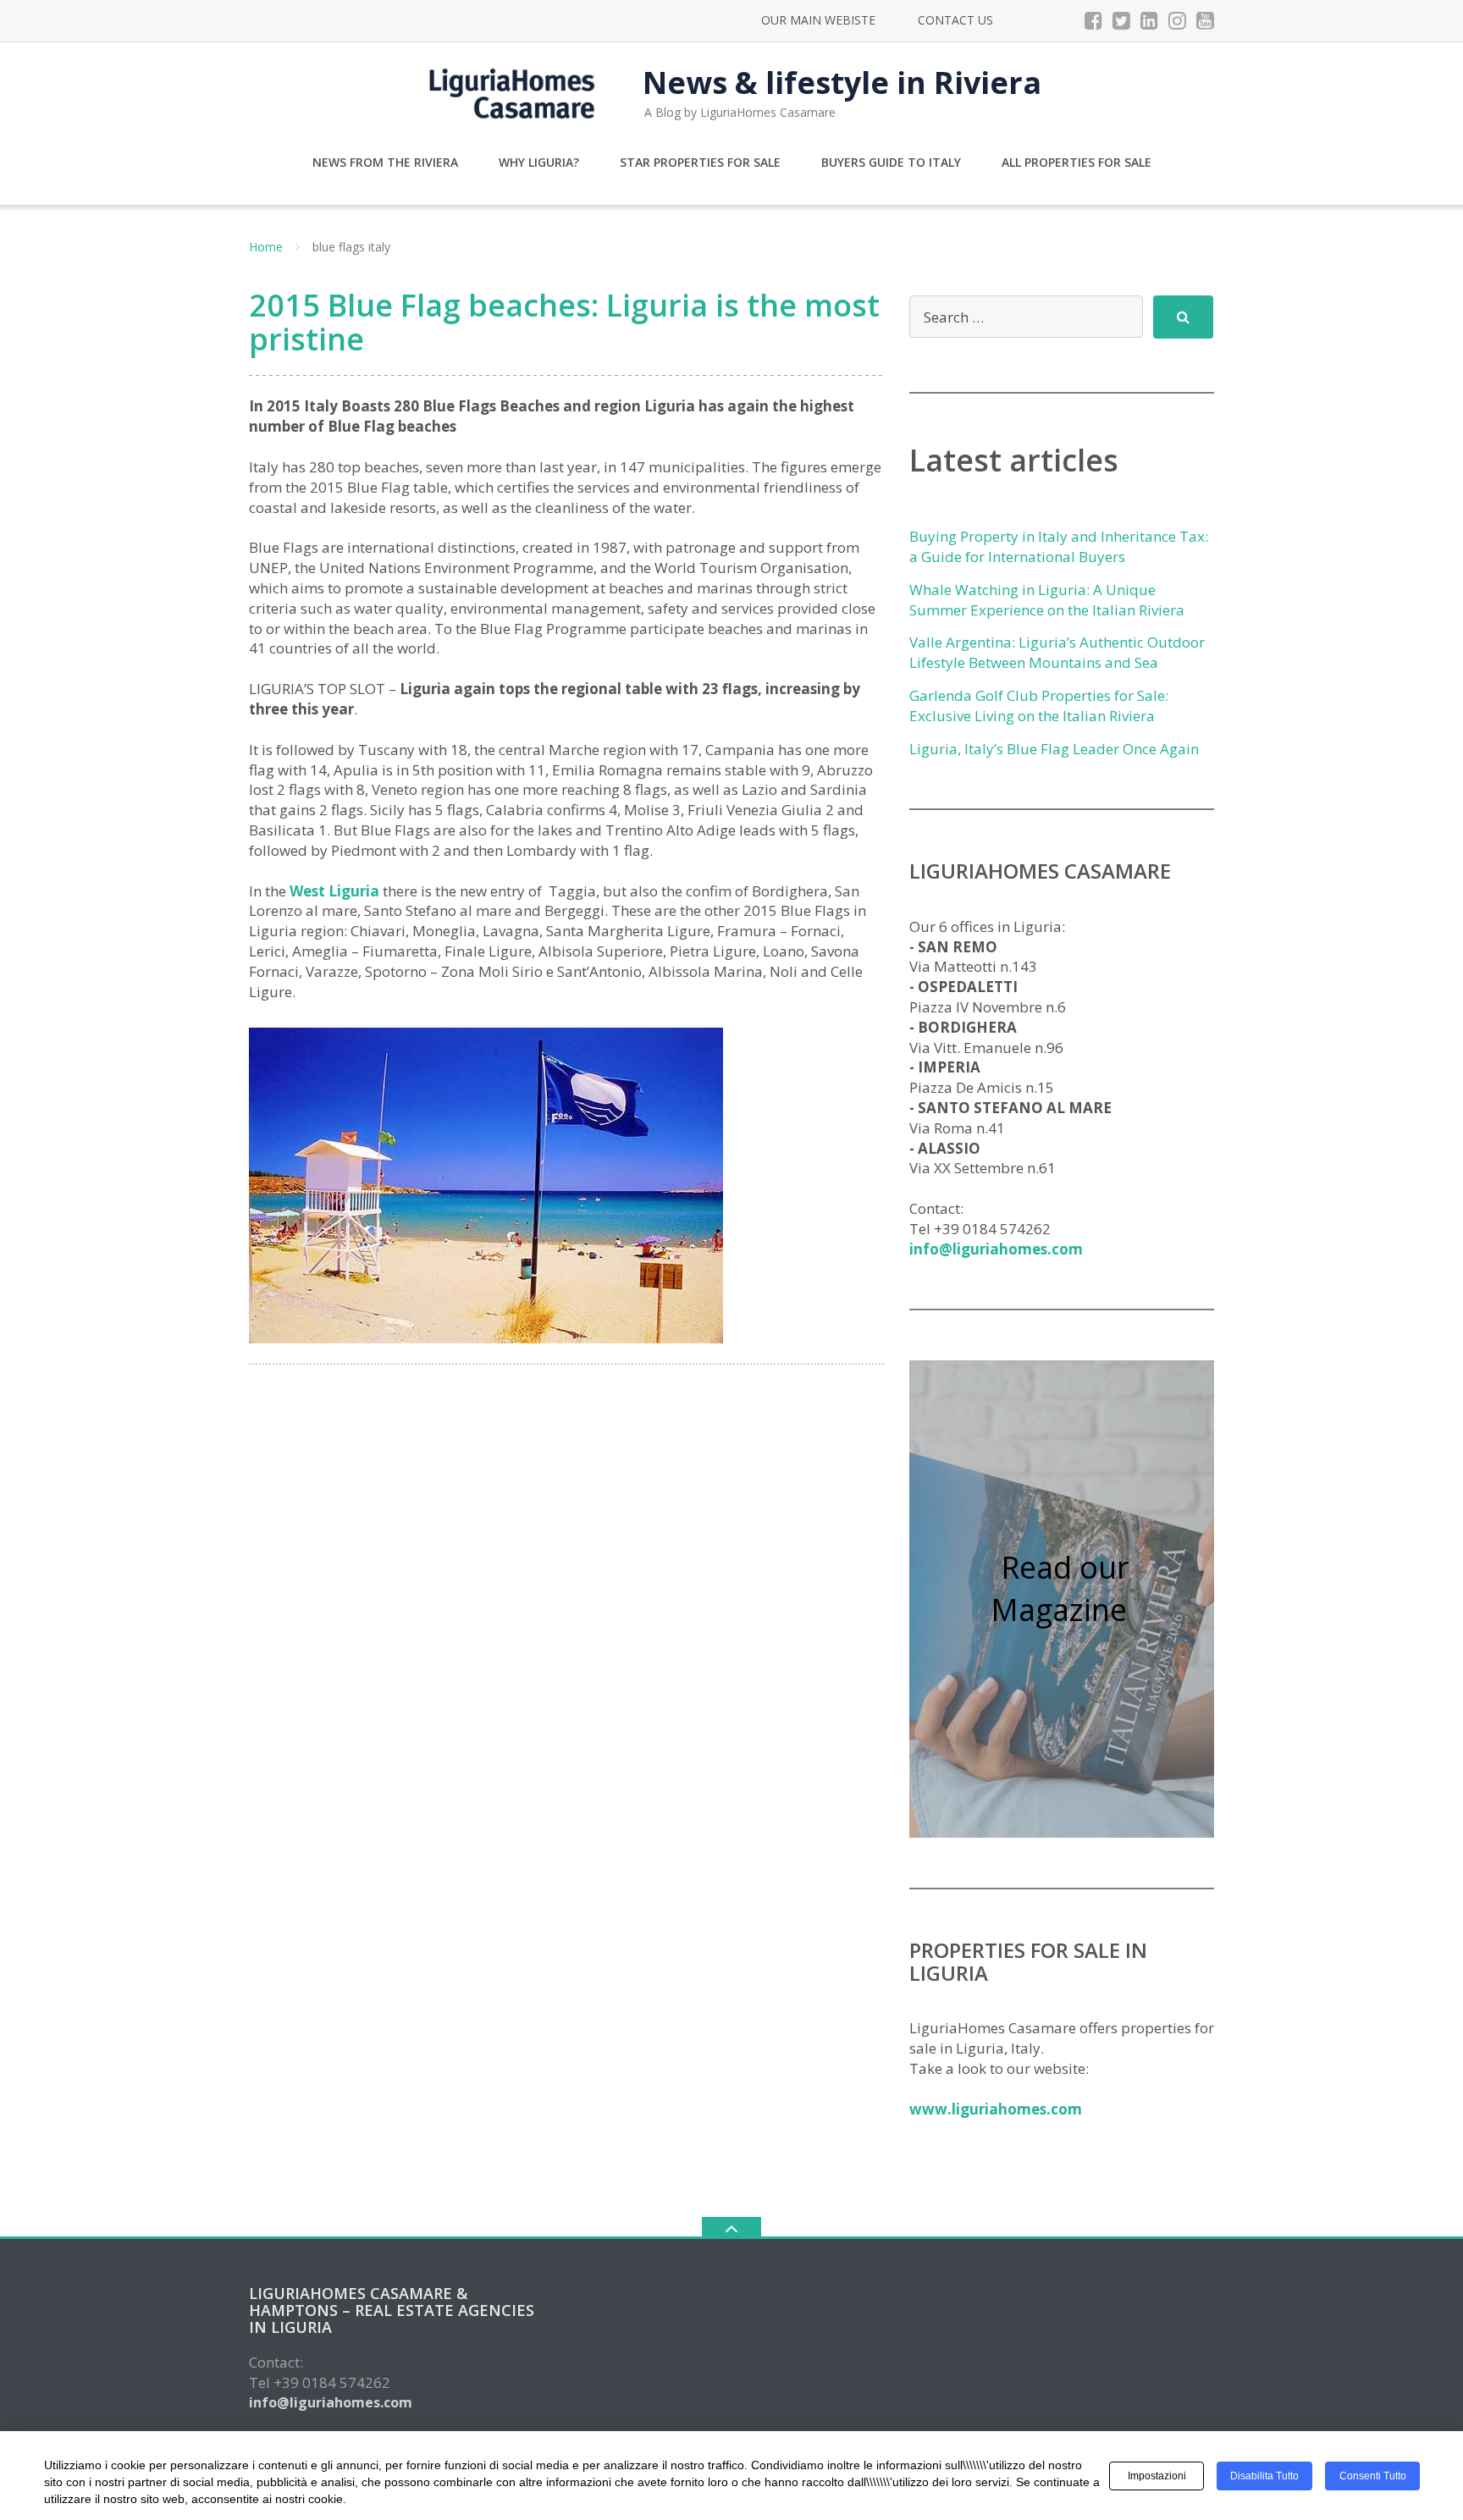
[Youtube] (1205, 20)
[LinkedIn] (1149, 20)
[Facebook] (1093, 20)
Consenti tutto (1373, 2476)
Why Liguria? (539, 162)
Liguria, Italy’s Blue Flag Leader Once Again (1054, 749)
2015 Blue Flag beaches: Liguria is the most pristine (564, 322)
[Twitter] (1121, 20)
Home (266, 247)
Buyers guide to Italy (891, 162)
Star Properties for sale (700, 162)
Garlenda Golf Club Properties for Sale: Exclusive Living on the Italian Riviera (1039, 706)
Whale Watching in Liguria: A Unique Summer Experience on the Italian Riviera (1047, 600)
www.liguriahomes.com (996, 2109)
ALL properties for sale (1077, 162)
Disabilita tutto (1264, 2476)
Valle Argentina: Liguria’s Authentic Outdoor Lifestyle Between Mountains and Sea (1057, 652)
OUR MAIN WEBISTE (818, 20)
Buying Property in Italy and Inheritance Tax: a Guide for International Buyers (1059, 546)
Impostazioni (1157, 2476)
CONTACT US (955, 20)
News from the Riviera (385, 162)
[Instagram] (1177, 20)
